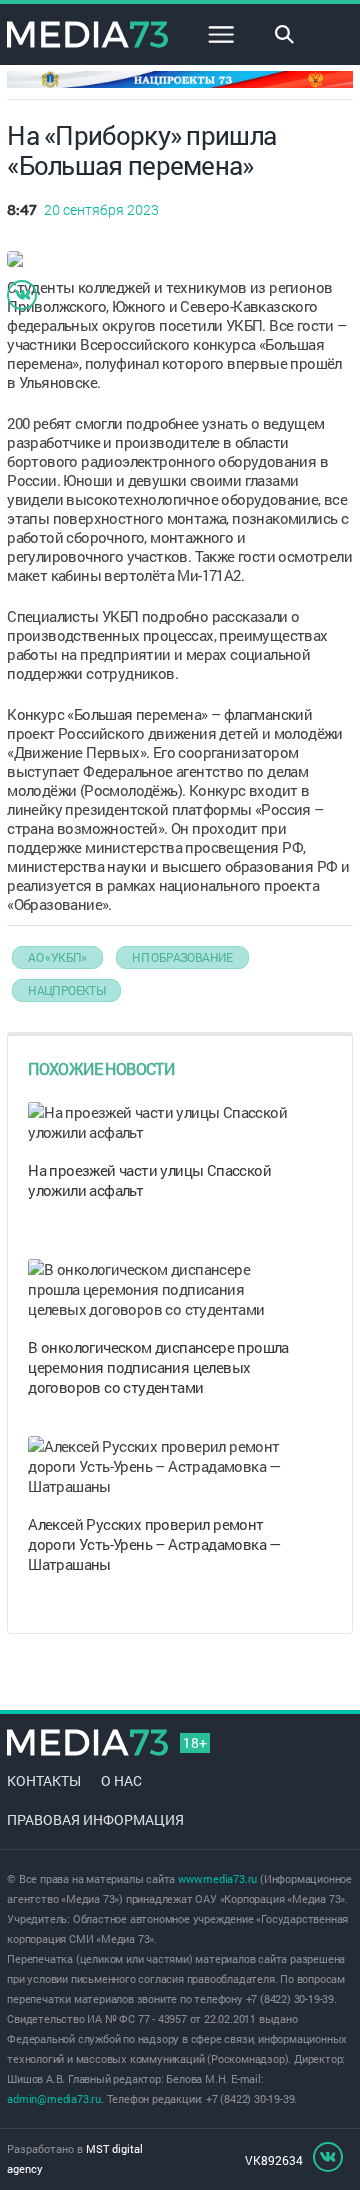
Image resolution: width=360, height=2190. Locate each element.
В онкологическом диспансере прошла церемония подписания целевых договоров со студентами (158, 1367)
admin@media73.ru (54, 2098)
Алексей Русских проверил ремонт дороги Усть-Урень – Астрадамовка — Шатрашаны (154, 1544)
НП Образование (182, 957)
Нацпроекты (66, 990)
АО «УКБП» (57, 957)
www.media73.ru (217, 1878)
